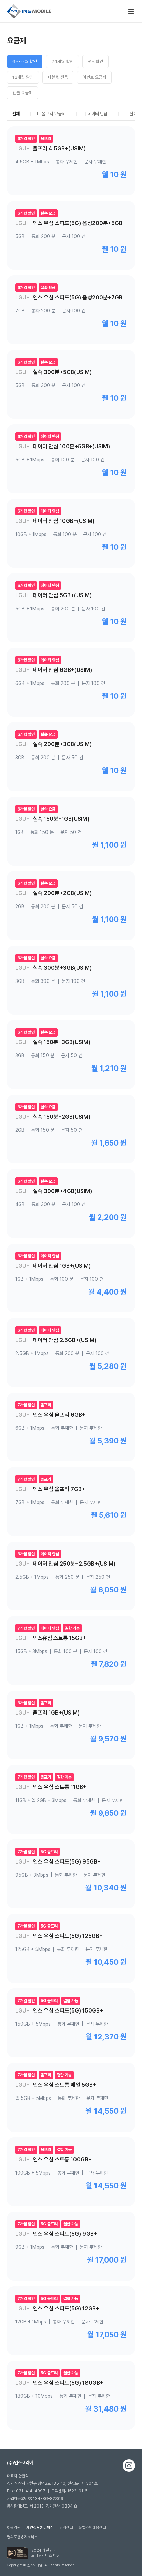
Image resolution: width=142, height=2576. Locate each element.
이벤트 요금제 (94, 77)
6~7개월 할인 (25, 61)
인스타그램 (129, 2466)
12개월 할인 (23, 77)
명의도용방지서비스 (22, 2537)
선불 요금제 (22, 93)
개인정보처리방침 (40, 2528)
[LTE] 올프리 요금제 (48, 114)
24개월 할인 (62, 61)
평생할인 (95, 61)
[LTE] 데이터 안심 (92, 114)
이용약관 (14, 2528)
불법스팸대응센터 (92, 2528)
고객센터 (66, 2528)
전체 (16, 114)
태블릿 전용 (58, 77)
